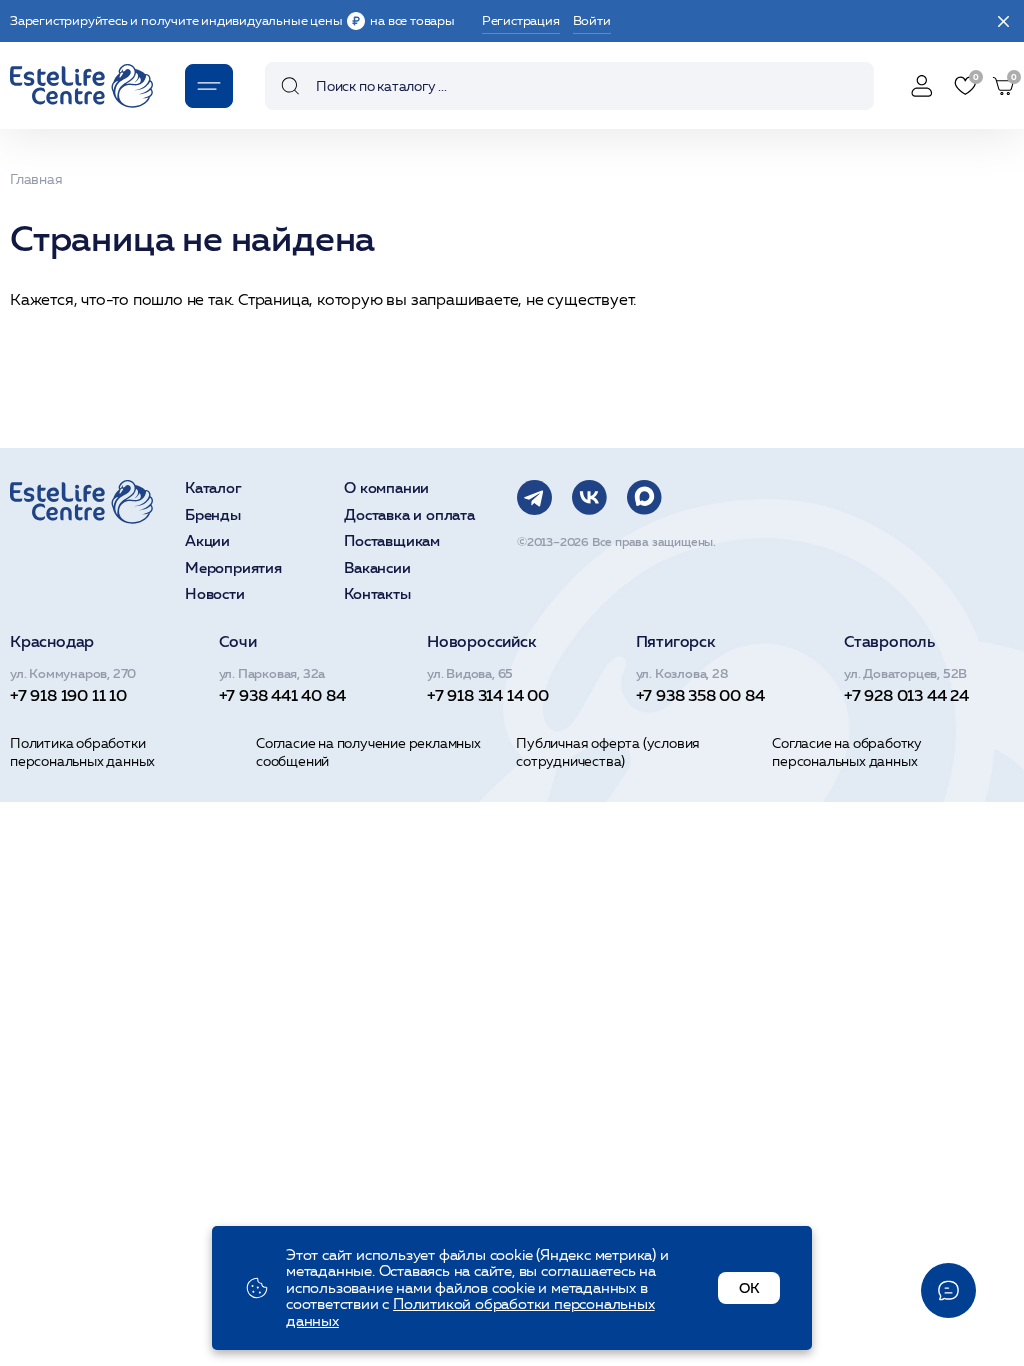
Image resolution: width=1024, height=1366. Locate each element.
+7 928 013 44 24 (906, 695)
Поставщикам (392, 541)
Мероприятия (233, 568)
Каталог (213, 488)
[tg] (534, 497)
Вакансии (377, 568)
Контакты (377, 594)
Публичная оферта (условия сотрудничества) (608, 752)
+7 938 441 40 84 (282, 695)
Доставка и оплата (409, 515)
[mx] (644, 497)
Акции (207, 541)
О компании (386, 488)
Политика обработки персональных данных (82, 752)
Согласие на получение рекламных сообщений (368, 752)
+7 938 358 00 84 (700, 695)
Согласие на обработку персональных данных (847, 752)
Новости (215, 594)
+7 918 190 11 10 (68, 695)
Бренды (213, 515)
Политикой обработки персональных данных (470, 1312)
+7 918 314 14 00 (488, 695)
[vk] (589, 497)
